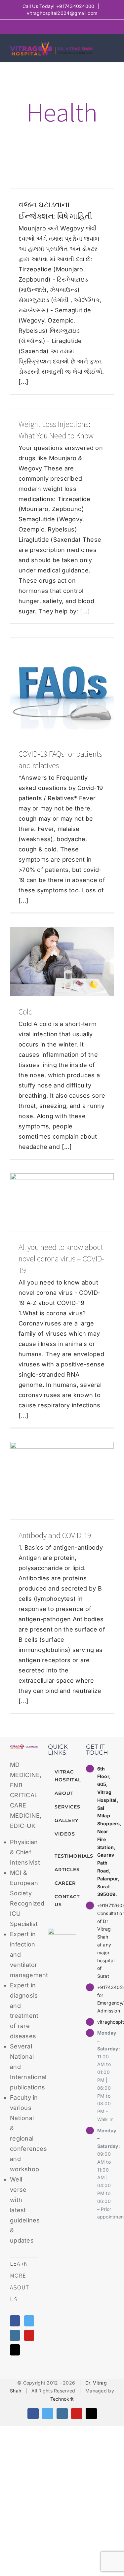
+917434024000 (75, 6)
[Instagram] (15, 2335)
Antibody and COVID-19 (55, 1535)
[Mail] (15, 2350)
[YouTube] (29, 2335)
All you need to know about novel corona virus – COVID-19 (61, 1259)
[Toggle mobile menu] (111, 48)
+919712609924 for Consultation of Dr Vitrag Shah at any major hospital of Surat (106, 1941)
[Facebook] (15, 2321)
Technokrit (62, 2399)
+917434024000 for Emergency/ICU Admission (106, 1999)
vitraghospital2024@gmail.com (62, 13)
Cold (26, 1012)
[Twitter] (29, 2321)
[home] (24, 1749)
